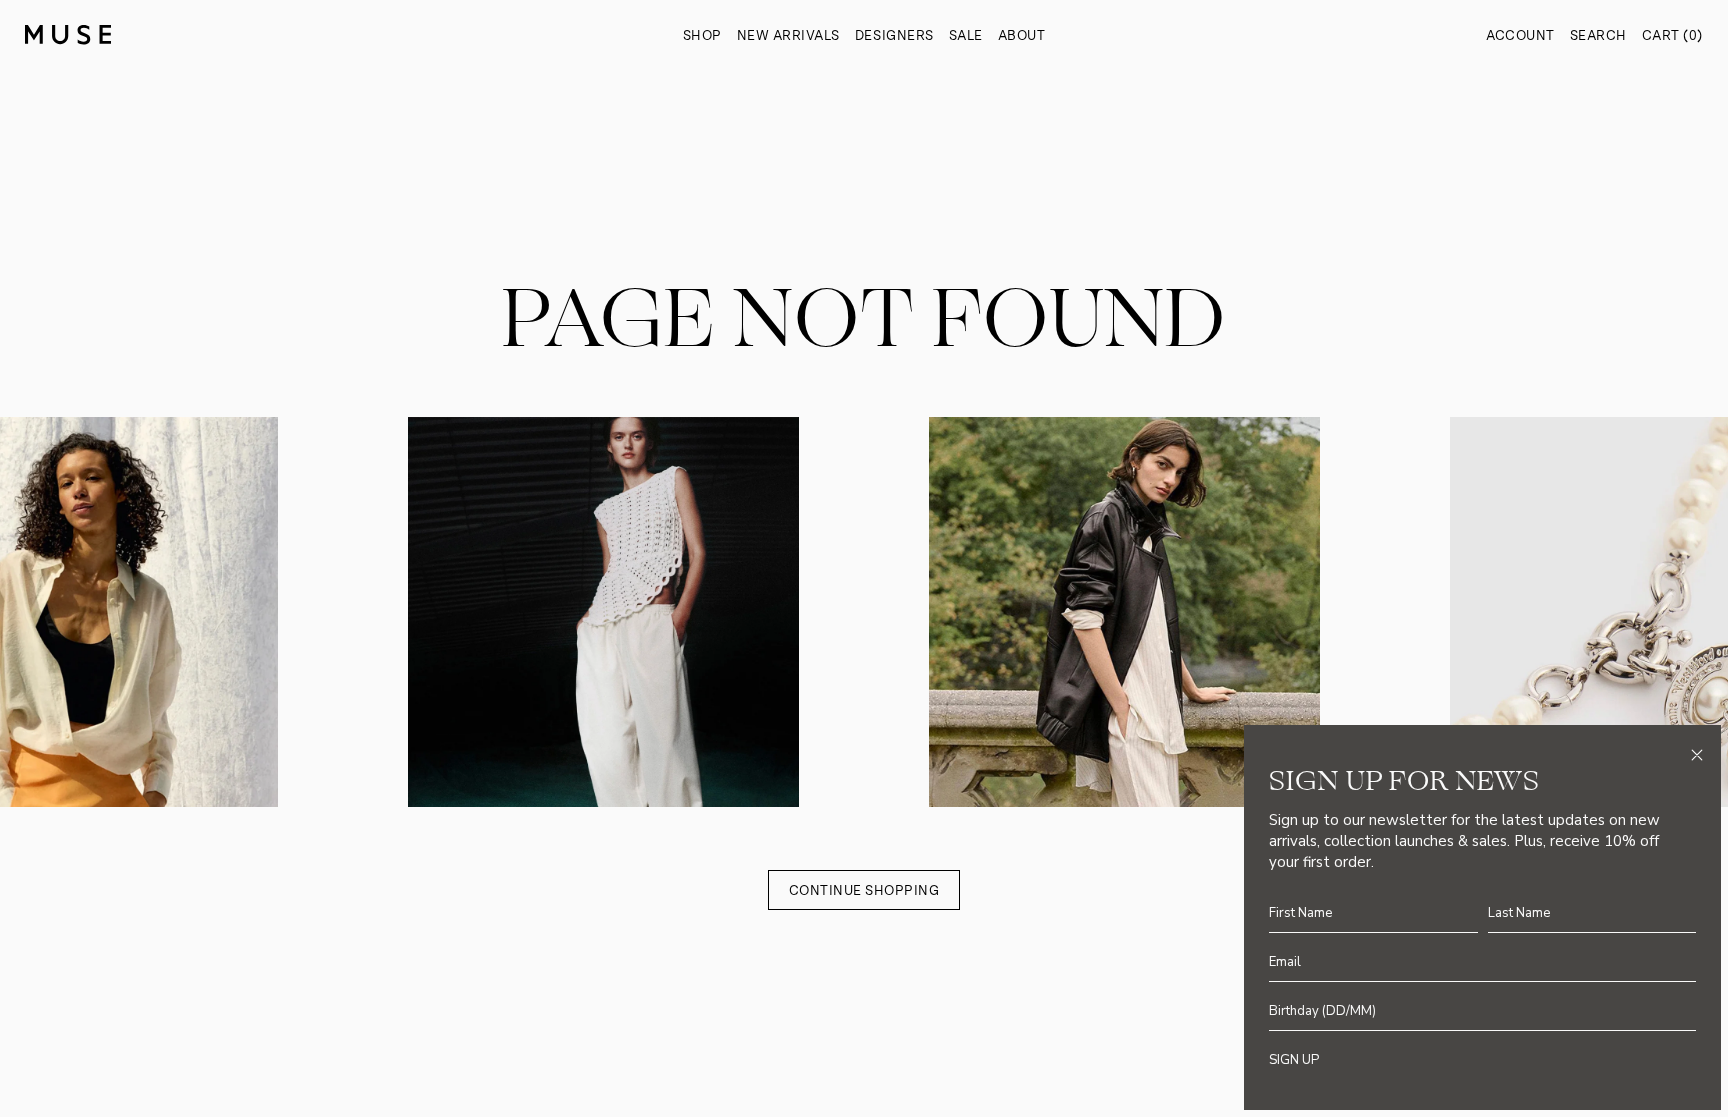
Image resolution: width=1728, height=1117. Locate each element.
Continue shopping (864, 890)
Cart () (1672, 35)
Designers (894, 35)
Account (1520, 35)
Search (1598, 35)
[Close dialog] (1697, 755)
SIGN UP (1294, 1060)
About (1022, 35)
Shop (702, 35)
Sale (966, 35)
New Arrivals (788, 35)
